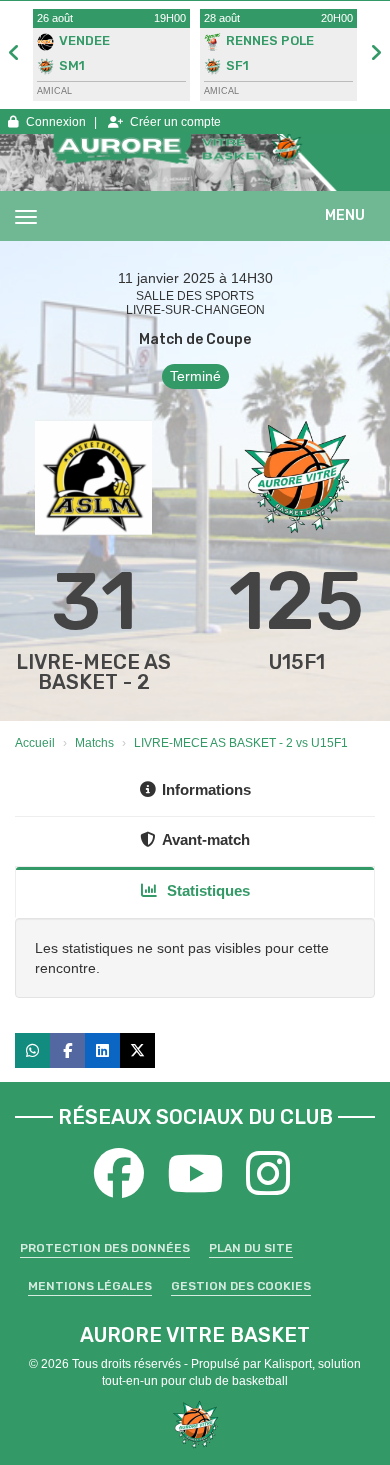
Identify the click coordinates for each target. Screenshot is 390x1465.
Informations (206, 789)
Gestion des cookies (241, 1286)
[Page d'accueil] (195, 1424)
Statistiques (206, 890)
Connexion (56, 122)
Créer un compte (175, 122)
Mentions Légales (90, 1286)
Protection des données (105, 1248)
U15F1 (297, 662)
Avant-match (206, 839)
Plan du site (251, 1248)
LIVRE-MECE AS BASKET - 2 (93, 672)
